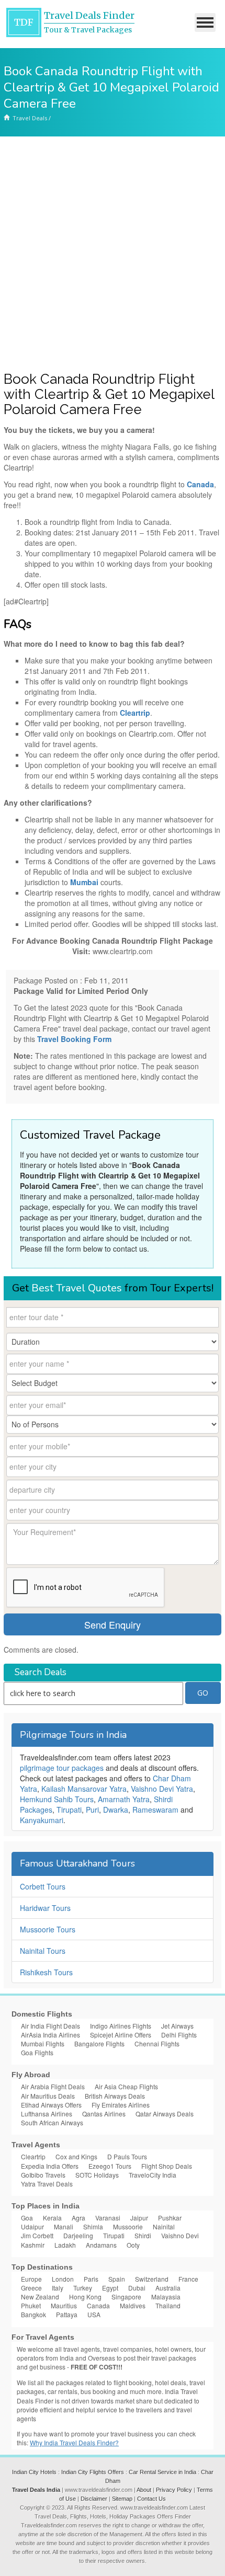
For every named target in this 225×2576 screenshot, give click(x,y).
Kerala (52, 2218)
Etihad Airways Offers (51, 2105)
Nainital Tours (43, 1951)
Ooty (133, 2245)
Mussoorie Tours (48, 1929)
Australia (168, 2288)
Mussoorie (128, 2226)
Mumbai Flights (43, 2043)
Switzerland (152, 2279)
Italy (58, 2288)
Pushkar (170, 2218)
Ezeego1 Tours (110, 2166)
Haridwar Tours (45, 1908)
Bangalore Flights (99, 2043)
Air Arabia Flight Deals (53, 2086)
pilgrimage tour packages (62, 1768)
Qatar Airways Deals (165, 2114)
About (144, 2490)
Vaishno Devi (180, 2235)
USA (94, 2314)
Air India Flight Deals (50, 2026)
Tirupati (69, 1810)
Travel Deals (30, 118)
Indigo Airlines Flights (121, 2026)
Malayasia (166, 2297)
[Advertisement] (113, 254)
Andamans (101, 2245)
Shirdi (143, 2235)
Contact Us (151, 2499)
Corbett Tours (43, 1886)
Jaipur (139, 2218)
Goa (27, 2218)
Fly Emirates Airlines (121, 2105)
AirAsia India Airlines (50, 2035)
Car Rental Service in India (162, 2472)
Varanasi (108, 2218)
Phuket (31, 2305)
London (63, 2279)
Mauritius (64, 2305)
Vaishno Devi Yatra (162, 1789)
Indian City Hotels (34, 2472)
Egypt (110, 2288)
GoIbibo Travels (43, 2175)
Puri (92, 1810)
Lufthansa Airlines (47, 2114)
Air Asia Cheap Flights (126, 2086)
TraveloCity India (153, 2175)
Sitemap (122, 2499)
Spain (117, 2279)
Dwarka (116, 1810)
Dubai (137, 2288)
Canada (98, 2305)
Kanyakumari (42, 1820)
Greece (31, 2288)
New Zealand (40, 2297)
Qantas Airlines (104, 2114)
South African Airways (52, 2122)
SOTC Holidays (97, 2175)
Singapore (126, 2297)
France (188, 2279)
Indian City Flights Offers (93, 2472)
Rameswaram (155, 1810)
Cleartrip (33, 2156)
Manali (64, 2226)
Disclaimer (94, 2499)
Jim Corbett (37, 2235)
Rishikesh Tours (46, 1972)
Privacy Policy (174, 2490)
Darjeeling (78, 2235)
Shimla (93, 2226)
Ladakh (65, 2245)
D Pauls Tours (127, 2156)
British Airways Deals (115, 2096)
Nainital (164, 2226)
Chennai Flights (157, 2043)
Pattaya (67, 2314)
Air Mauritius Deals (48, 2096)
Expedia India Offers (50, 2166)
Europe (31, 2279)
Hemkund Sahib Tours (57, 1799)
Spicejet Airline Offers (121, 2035)
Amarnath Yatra (124, 1799)
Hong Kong (85, 2297)
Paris (91, 2279)
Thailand (168, 2305)
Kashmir (33, 2245)
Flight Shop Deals (167, 2166)
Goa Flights (37, 2052)
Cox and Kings (76, 2156)
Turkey (83, 2288)
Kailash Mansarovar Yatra (84, 1789)
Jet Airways (177, 2026)
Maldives (133, 2305)
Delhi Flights (179, 2035)
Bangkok (33, 2314)
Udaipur (32, 2226)
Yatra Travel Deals (47, 2184)
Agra (78, 2218)
